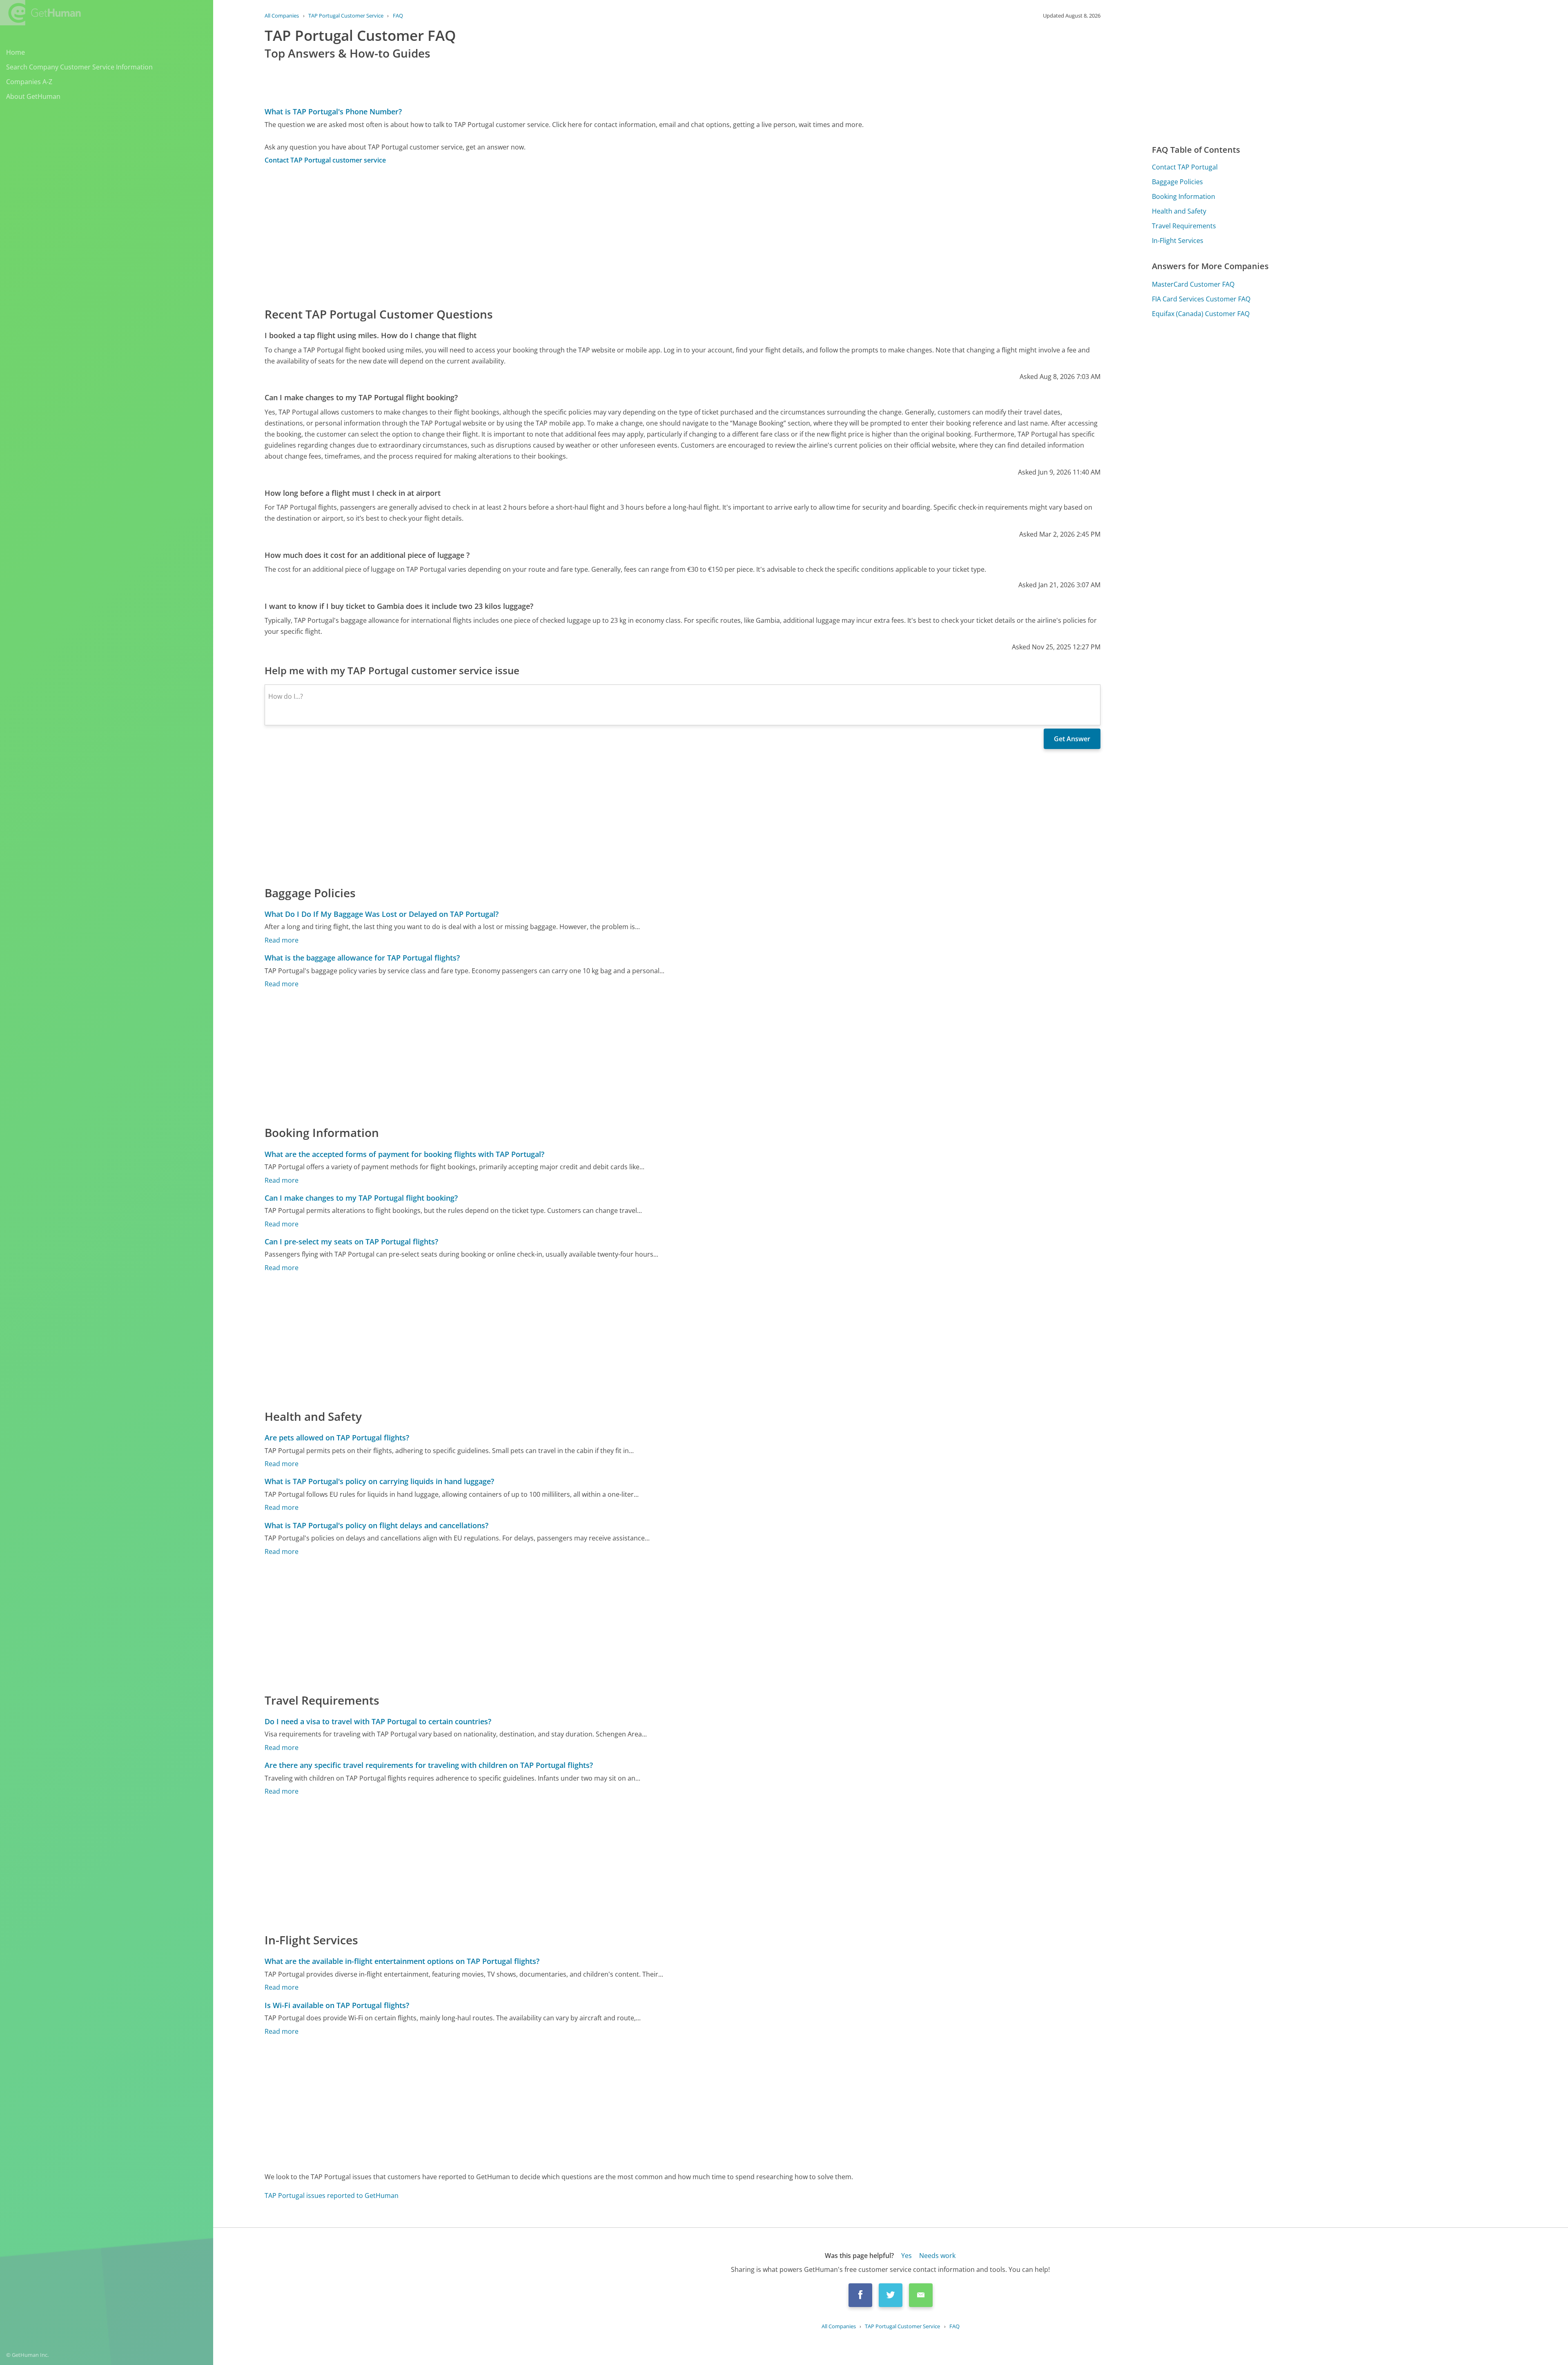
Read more (282, 940)
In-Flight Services (1178, 241)
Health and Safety (1179, 211)
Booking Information (1184, 196)
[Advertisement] (510, 235)
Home (16, 52)
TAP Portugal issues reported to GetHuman (332, 2196)
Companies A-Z (29, 82)
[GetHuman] (40, 13)
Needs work (937, 2256)
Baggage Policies (1177, 182)
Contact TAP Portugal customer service (325, 160)
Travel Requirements (1184, 226)
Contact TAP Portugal (1185, 167)
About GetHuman (33, 96)
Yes (906, 2256)
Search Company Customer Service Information (79, 67)
